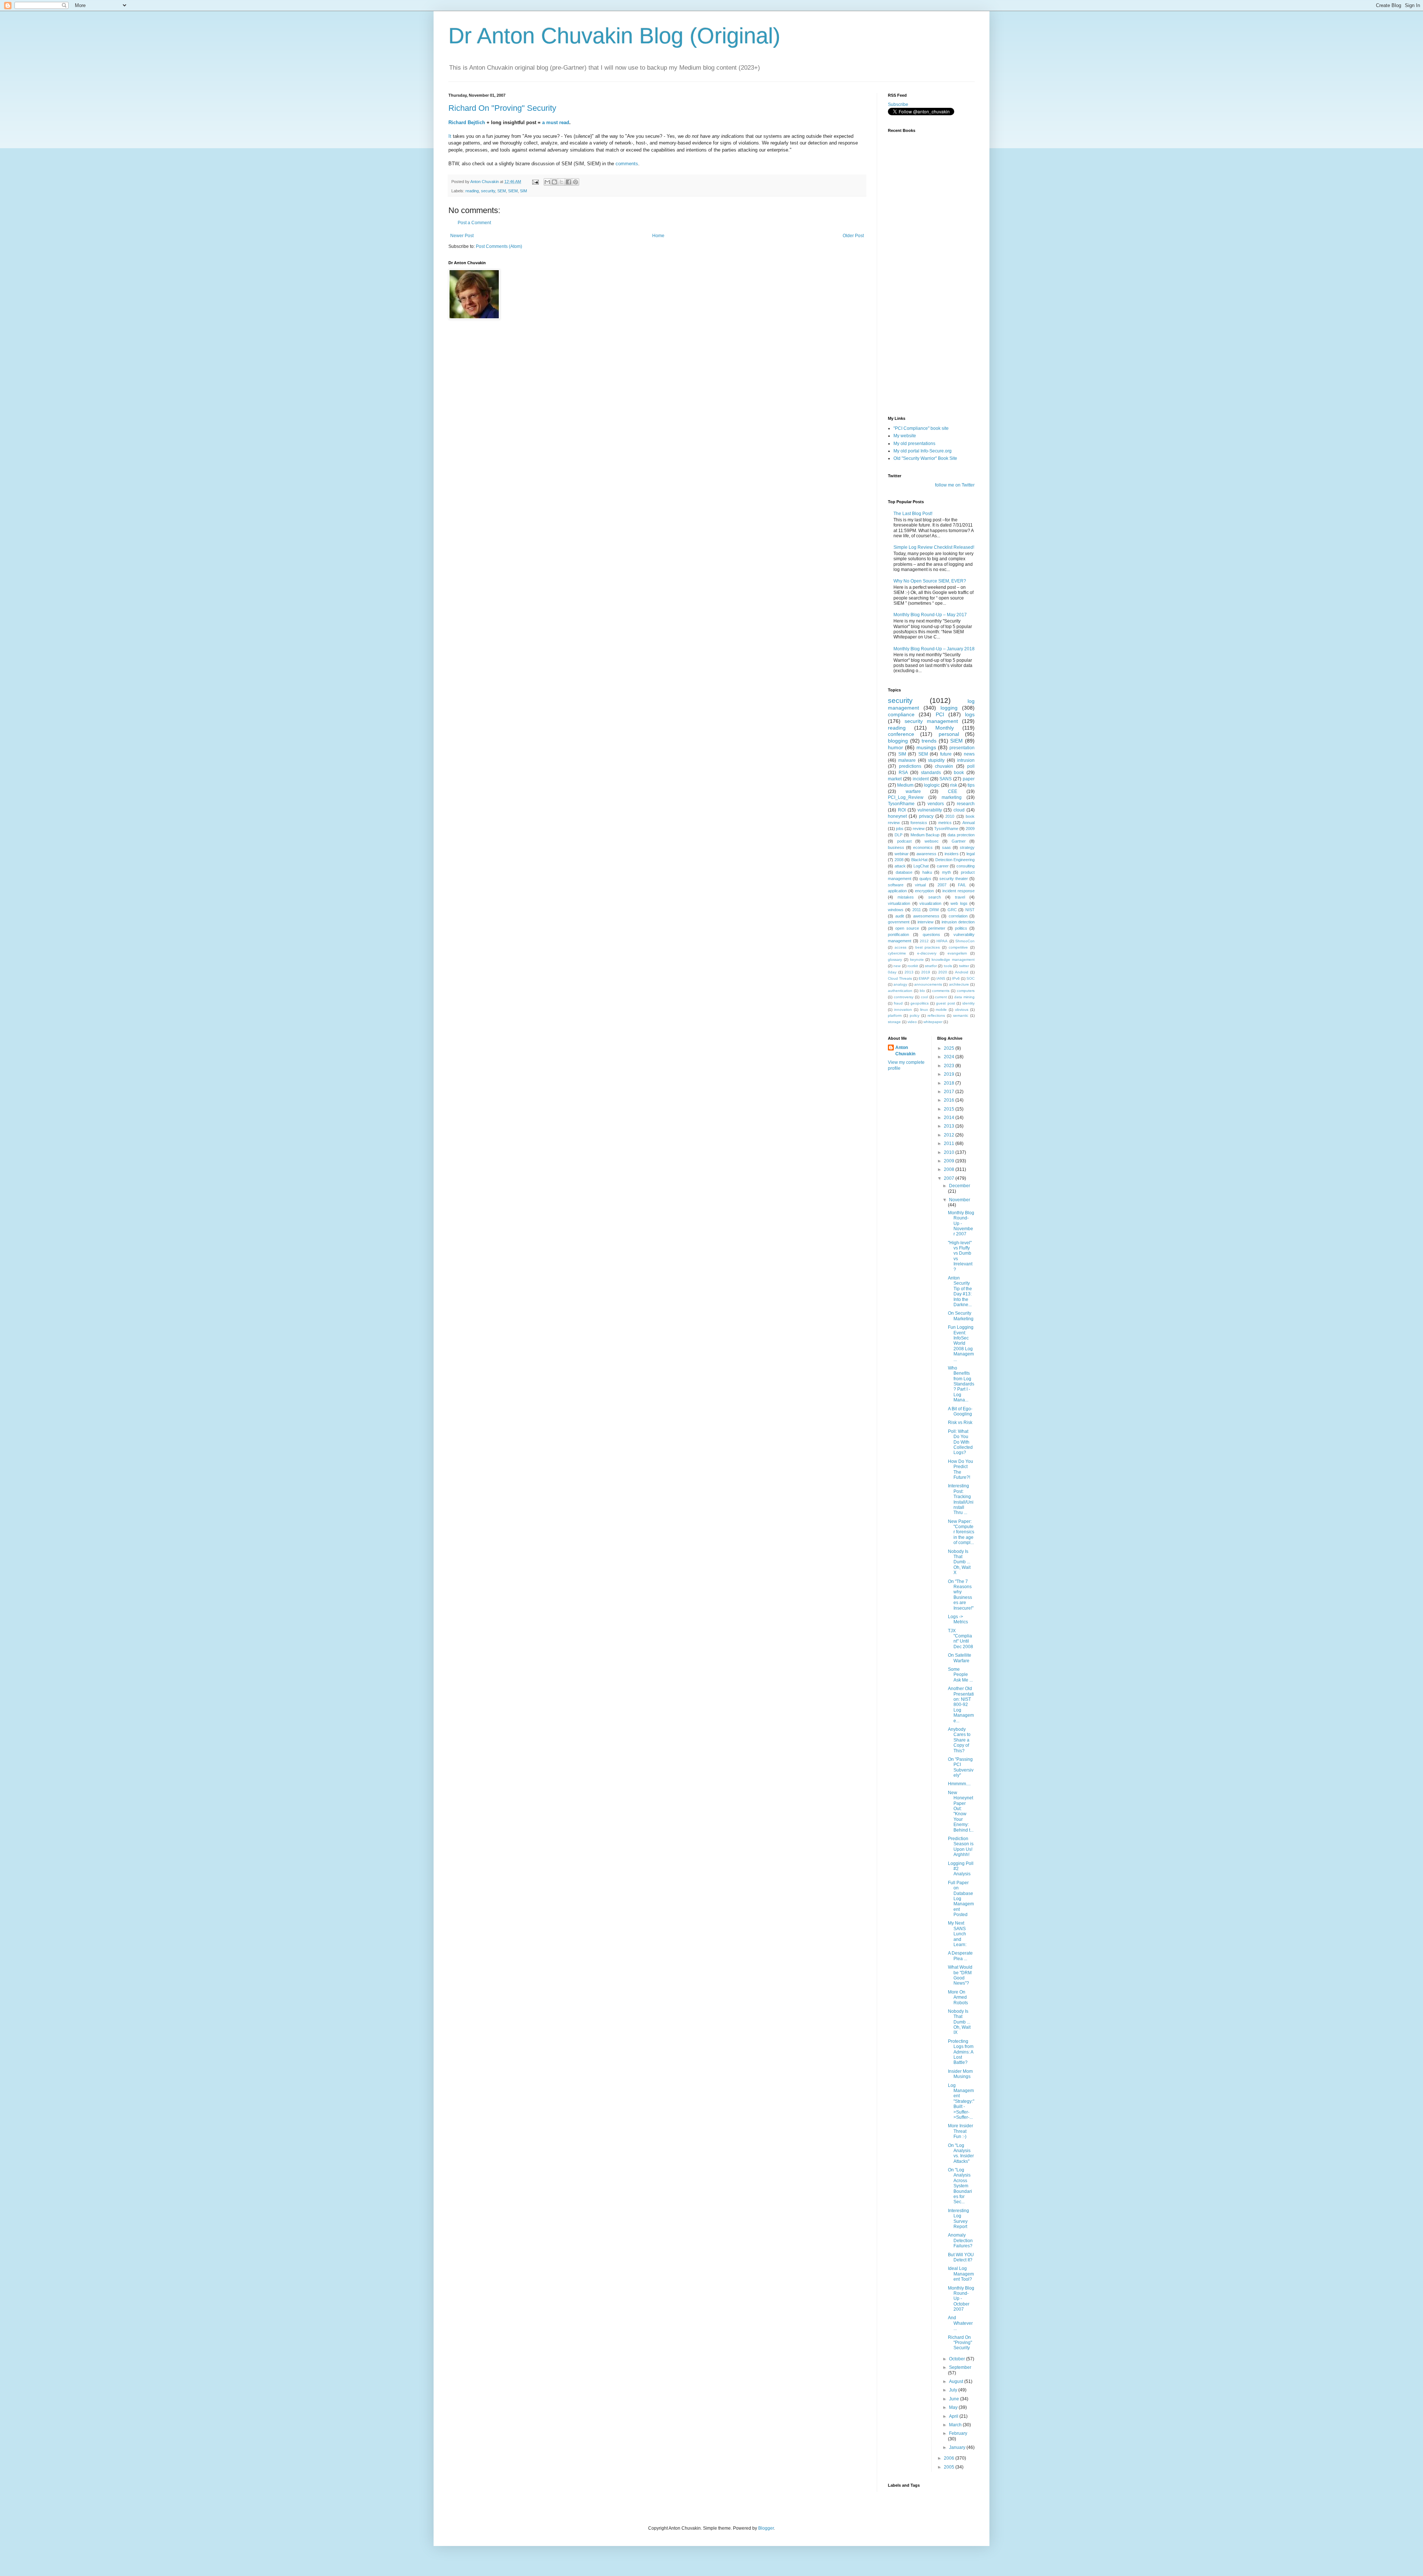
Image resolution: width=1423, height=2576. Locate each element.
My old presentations (914, 444)
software (896, 885)
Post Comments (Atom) (499, 246)
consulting (966, 866)
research (966, 804)
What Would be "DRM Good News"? (960, 1975)
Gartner (959, 841)
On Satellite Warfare (960, 1658)
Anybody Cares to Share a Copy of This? (959, 1740)
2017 (950, 1092)
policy (915, 1015)
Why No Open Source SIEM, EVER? (930, 581)
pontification (898, 935)
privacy (926, 816)
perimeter (937, 928)
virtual (920, 885)
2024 (950, 1057)
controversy (904, 997)
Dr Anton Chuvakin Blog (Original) (614, 36)
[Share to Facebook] (568, 182)
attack (900, 866)
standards (931, 773)
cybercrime (897, 953)
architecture (959, 984)
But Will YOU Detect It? (961, 2257)
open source (907, 928)
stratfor (931, 966)
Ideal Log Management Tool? (961, 2274)
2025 (950, 1048)
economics (923, 847)
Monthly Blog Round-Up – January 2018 (934, 649)
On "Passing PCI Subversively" (961, 1767)
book (959, 773)
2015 (950, 1109)
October (958, 2359)
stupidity (936, 760)
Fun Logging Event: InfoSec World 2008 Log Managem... (961, 1343)
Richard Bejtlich (467, 122)
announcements (928, 984)
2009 (970, 829)
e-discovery (927, 953)
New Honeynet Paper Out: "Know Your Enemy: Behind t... (961, 1811)
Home (658, 236)
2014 (950, 1118)
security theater (954, 879)
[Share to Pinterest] (575, 182)
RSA (903, 773)
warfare (913, 791)
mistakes (906, 897)
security (488, 191)
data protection (961, 835)
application (897, 891)
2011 (917, 910)
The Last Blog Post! (913, 514)
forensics (919, 823)
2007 (942, 885)
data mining (964, 997)
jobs (900, 829)
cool (924, 997)
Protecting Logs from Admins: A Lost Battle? (961, 2052)
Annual (968, 823)
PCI (940, 714)
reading (472, 191)
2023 (950, 1066)
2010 (950, 816)
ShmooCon (965, 941)
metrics (945, 823)
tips (971, 785)
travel (960, 897)
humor (895, 747)
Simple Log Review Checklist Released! (934, 547)
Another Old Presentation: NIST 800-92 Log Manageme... (961, 1704)
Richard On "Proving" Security (502, 108)
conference (901, 734)
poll (971, 766)
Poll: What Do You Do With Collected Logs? (960, 1442)
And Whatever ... (960, 2323)
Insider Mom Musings (960, 2074)
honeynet (897, 816)
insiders (952, 854)
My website (905, 436)
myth (946, 872)
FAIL (962, 885)
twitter (964, 966)
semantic (961, 1015)
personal (949, 734)
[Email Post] (535, 182)
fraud (898, 1003)
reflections (936, 1015)
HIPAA (942, 941)
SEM (502, 191)
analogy (900, 984)
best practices (928, 947)
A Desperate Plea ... (960, 1956)
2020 (943, 972)
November (960, 1200)
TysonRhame (901, 804)
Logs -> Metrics (958, 1619)
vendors (936, 804)
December (960, 1186)
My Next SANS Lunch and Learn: (957, 1934)
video (912, 1022)
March (956, 2425)
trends (929, 741)
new (897, 966)
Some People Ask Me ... (960, 1675)
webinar (902, 854)
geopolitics (920, 1003)
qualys (925, 879)
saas (946, 847)
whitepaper (933, 1022)
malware (907, 760)
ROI (902, 810)
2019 (926, 972)
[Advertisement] (925, 366)
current (941, 997)
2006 (950, 2458)
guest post (945, 1003)
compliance (901, 714)
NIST (970, 910)
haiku (927, 872)
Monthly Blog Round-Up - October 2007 (961, 2299)
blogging (898, 741)
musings (926, 747)
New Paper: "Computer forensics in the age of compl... (961, 1532)
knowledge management (953, 960)
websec (932, 841)
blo (922, 991)
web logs (959, 903)
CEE (953, 791)
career (943, 866)
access (900, 947)
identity (968, 1003)
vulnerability (930, 810)
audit (900, 916)
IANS (941, 978)
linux (924, 1010)
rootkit (913, 966)
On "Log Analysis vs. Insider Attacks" (961, 2153)
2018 (950, 1083)
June (955, 2399)
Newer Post (462, 236)
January (958, 2447)
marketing (952, 797)
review (919, 829)
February (958, 2433)
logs (970, 714)
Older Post (853, 236)
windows (896, 910)
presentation (962, 748)
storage (894, 1022)
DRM (934, 910)
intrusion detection (958, 922)
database (904, 872)
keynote (917, 960)
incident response (958, 891)
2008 (899, 860)
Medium (905, 785)
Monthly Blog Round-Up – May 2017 (930, 615)
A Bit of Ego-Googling (960, 1411)
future (946, 754)
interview (926, 922)
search (935, 897)
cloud (959, 810)
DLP (898, 835)
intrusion (966, 760)
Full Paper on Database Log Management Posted (961, 1899)
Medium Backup (925, 835)
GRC (952, 910)
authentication (900, 991)
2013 (909, 972)
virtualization (899, 903)
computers (966, 991)
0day (892, 972)
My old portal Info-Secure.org (923, 451)
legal (971, 854)
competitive (958, 947)
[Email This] (547, 182)
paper (969, 779)
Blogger (766, 2528)
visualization (930, 903)
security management (931, 721)
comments (627, 164)
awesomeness (926, 916)
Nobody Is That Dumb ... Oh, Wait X (959, 1562)
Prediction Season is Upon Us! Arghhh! (961, 1847)
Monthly (945, 728)
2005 (950, 2467)
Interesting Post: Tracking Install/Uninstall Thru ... (961, 1499)
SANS (946, 779)
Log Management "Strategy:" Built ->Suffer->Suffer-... (961, 2101)
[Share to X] (561, 182)
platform (895, 1015)
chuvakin (944, 766)
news (969, 754)
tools (948, 966)
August (957, 2381)
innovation (903, 1010)
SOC (971, 978)
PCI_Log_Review (906, 797)
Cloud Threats (900, 978)
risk (954, 785)
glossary (895, 960)
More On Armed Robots (958, 1997)
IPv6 (956, 978)
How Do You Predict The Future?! (961, 1469)
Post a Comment (474, 223)
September (960, 2367)
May (954, 2407)
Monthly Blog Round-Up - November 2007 (961, 1224)
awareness (926, 854)
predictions (910, 766)
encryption (924, 891)
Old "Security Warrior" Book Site (925, 458)
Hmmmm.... (959, 1784)
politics (961, 928)
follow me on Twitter (955, 485)
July (954, 2390)
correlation (958, 916)
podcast (904, 841)
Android (962, 972)
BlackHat (919, 860)
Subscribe (898, 104)
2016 (950, 1100)
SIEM (513, 191)
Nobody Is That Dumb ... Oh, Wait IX (959, 2022)
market (895, 779)
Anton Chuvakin (905, 1051)
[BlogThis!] (554, 182)
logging (949, 708)
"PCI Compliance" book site (921, 428)
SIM (523, 191)
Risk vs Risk (960, 1423)
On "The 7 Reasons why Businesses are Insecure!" (961, 1595)
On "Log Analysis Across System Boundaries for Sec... (960, 2186)
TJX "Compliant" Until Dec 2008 (961, 1639)
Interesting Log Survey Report (958, 2219)
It (451, 136)
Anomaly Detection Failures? (960, 2240)
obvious (962, 1010)
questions (931, 935)
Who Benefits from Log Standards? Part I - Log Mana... (961, 1384)
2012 (924, 941)
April (954, 2416)
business (896, 847)
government (899, 922)
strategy (967, 847)
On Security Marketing (961, 1316)
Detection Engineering (955, 860)
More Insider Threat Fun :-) (961, 2131)
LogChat (921, 866)
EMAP (924, 978)
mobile (941, 1010)
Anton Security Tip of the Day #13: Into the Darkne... (960, 1291)
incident (921, 779)
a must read (556, 122)
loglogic (932, 785)
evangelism (957, 953)
